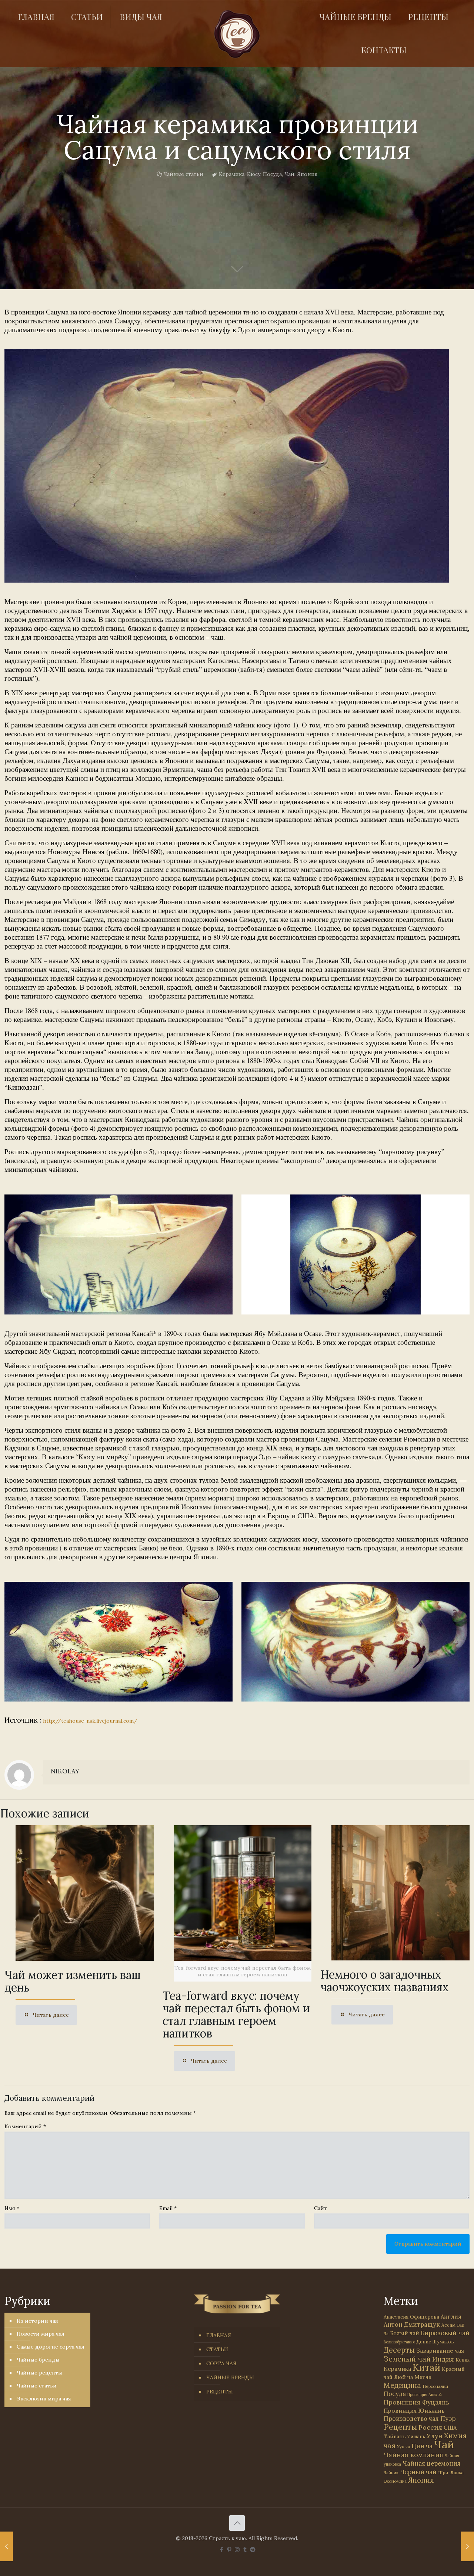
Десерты (399, 2350)
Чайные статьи (183, 174)
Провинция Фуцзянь (416, 2402)
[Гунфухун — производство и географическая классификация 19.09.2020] (6, 2546)
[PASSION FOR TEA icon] (253, 2550)
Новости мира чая (41, 2334)
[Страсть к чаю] (237, 34)
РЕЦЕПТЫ (220, 2392)
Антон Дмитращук (412, 2325)
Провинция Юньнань (414, 2410)
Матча (423, 2377)
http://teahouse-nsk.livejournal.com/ (90, 1721)
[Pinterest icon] (229, 2550)
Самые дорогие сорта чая (51, 2347)
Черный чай (418, 2472)
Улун (435, 2436)
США (450, 2428)
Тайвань (395, 2436)
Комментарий (25, 2126)
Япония (307, 174)
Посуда (272, 174)
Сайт (321, 2208)
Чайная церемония (432, 2463)
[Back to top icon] (237, 2523)
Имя (12, 2208)
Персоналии (435, 2386)
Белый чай (405, 2333)
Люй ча (403, 2377)
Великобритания (399, 2342)
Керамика (232, 174)
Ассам (448, 2325)
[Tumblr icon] (245, 2550)
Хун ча (403, 2447)
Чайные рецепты (39, 2373)
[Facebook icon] (222, 2550)
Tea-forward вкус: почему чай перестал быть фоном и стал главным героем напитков (236, 2015)
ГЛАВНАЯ (219, 2335)
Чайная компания (413, 2455)
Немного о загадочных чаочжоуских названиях (385, 1981)
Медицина (402, 2385)
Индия (443, 2359)
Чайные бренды (38, 2360)
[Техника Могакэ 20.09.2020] (468, 2546)
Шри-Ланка (451, 2472)
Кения (463, 2360)
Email (168, 2208)
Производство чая (411, 2419)
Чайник (391, 2472)
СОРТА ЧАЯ (221, 2363)
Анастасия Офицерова (411, 2317)
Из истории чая (37, 2321)
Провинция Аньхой (425, 2395)
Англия (451, 2317)
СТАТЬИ (217, 2349)
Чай (289, 174)
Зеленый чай (407, 2359)
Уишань (416, 2437)
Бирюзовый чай (445, 2333)
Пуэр (448, 2419)
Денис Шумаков (435, 2342)
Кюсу (254, 174)
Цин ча (422, 2446)
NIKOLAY (65, 1771)
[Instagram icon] (237, 2550)
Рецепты (400, 2427)
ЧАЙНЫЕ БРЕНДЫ (230, 2377)
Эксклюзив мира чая (44, 2399)
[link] (227, 466)
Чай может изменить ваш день (73, 1981)
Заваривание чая (440, 2350)
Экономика (395, 2481)
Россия (430, 2427)
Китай (426, 2367)
